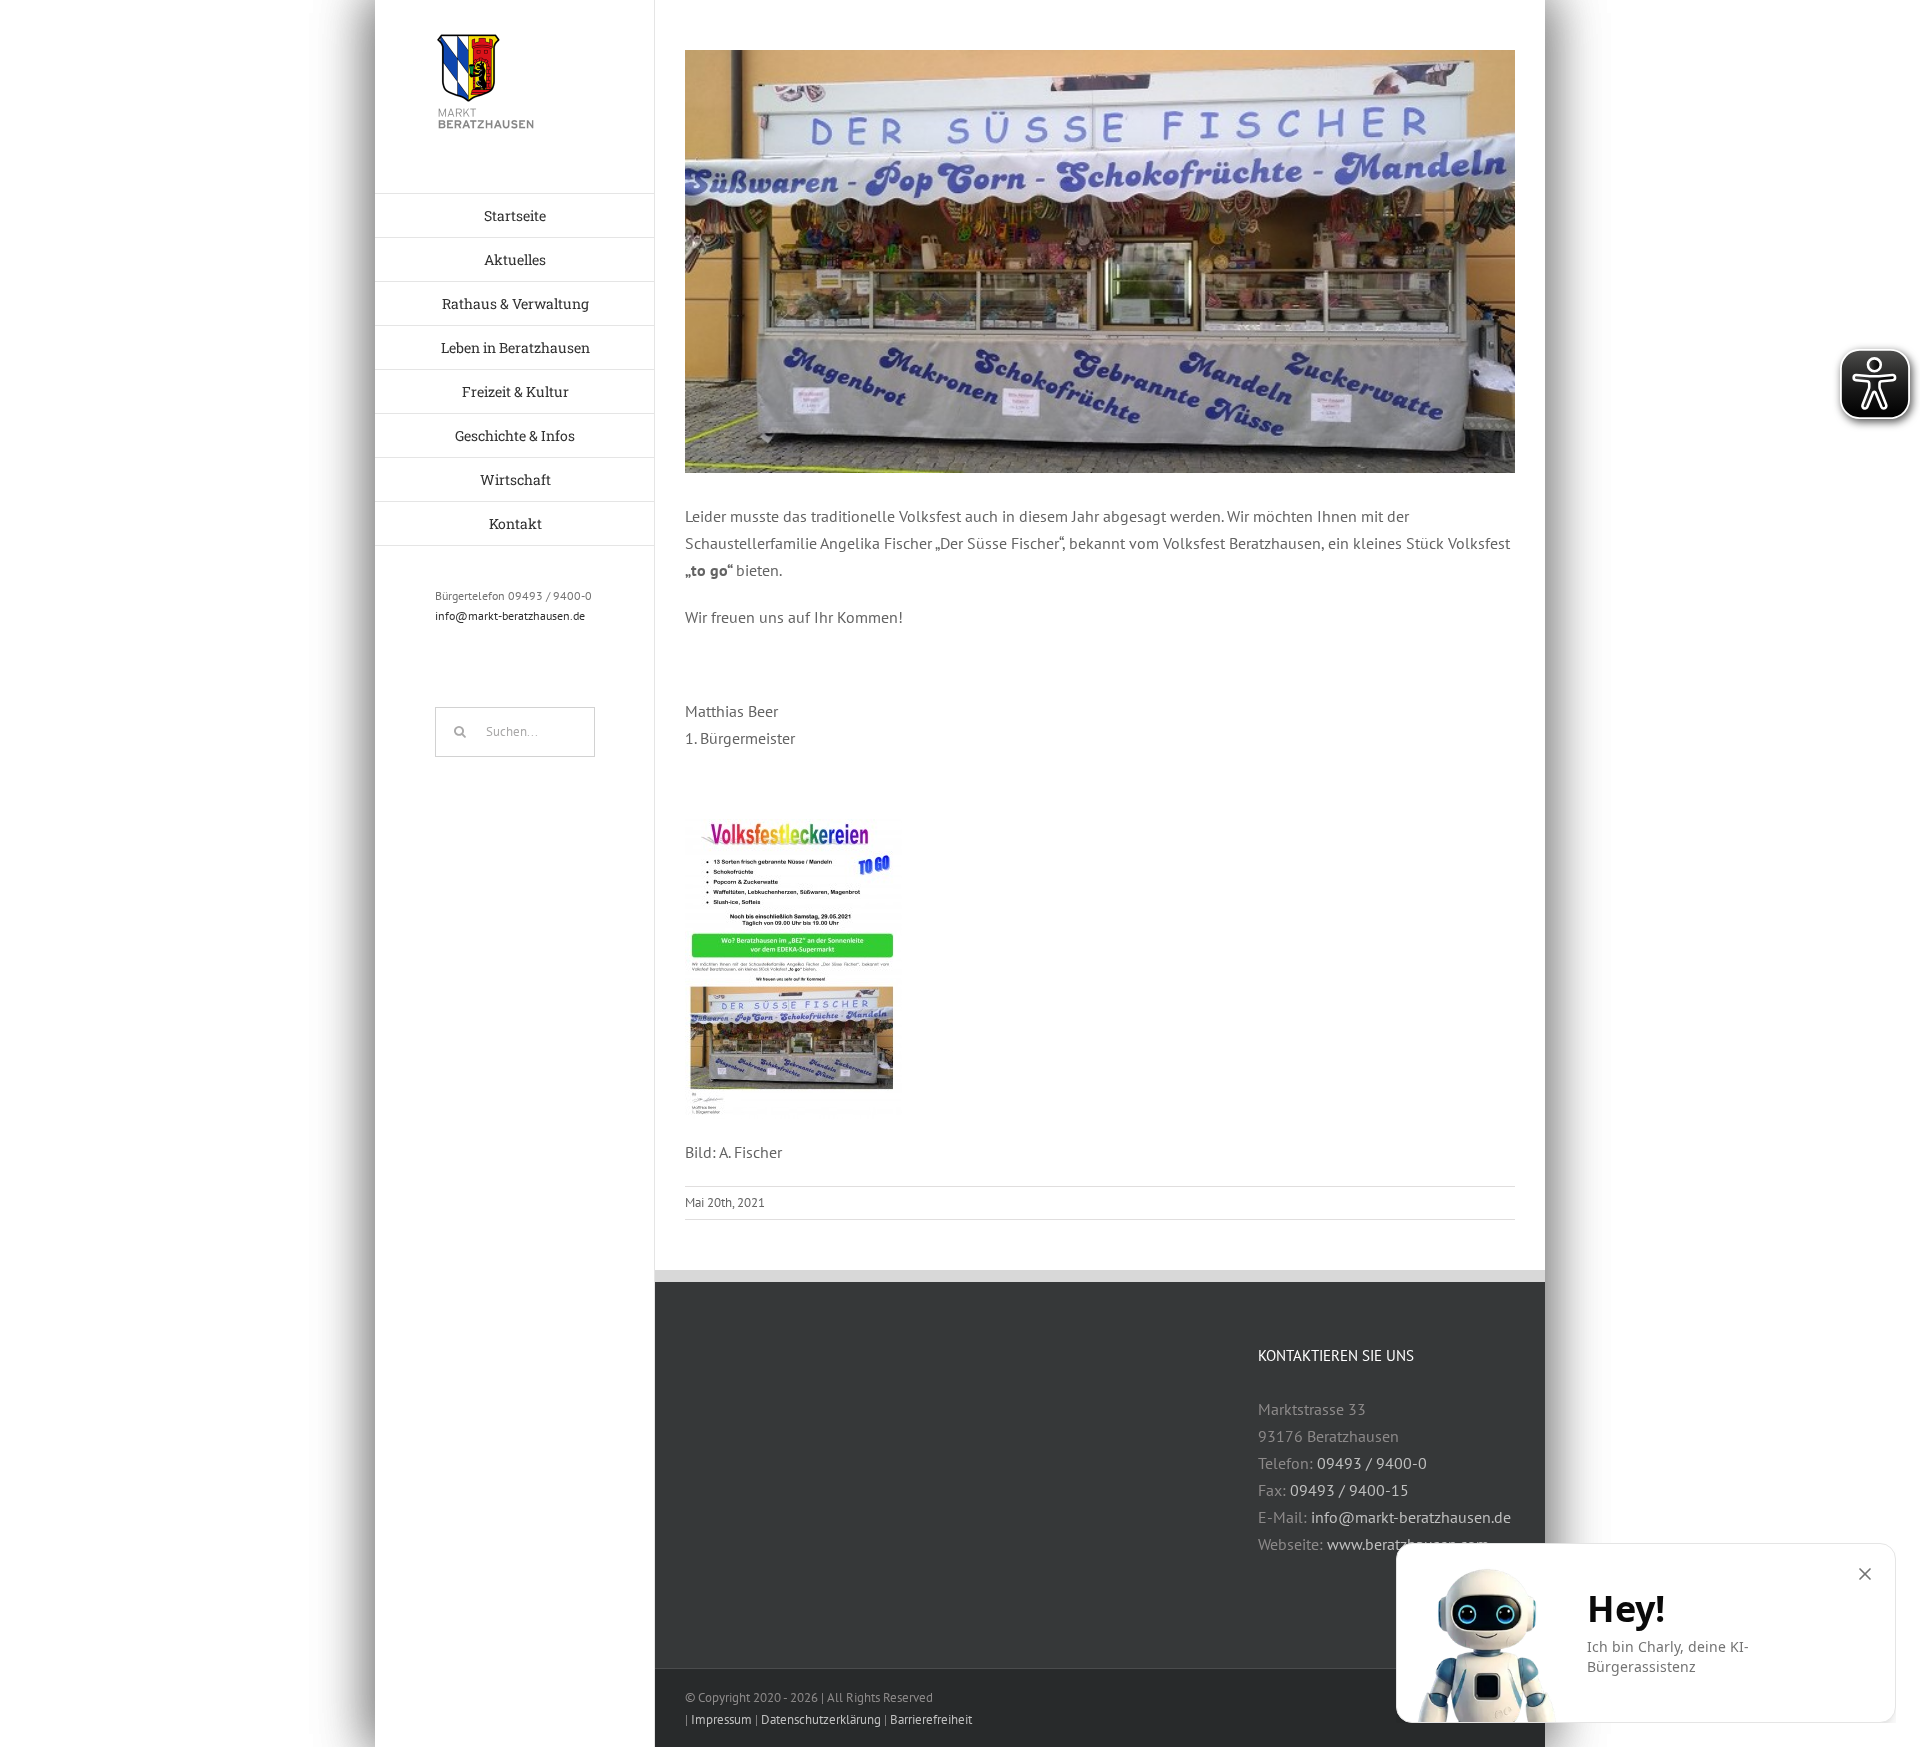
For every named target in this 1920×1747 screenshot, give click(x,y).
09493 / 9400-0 (1372, 1463)
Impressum (721, 1719)
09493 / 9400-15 (1349, 1490)
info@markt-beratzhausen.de (510, 615)
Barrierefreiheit (931, 1719)
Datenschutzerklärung (821, 1719)
